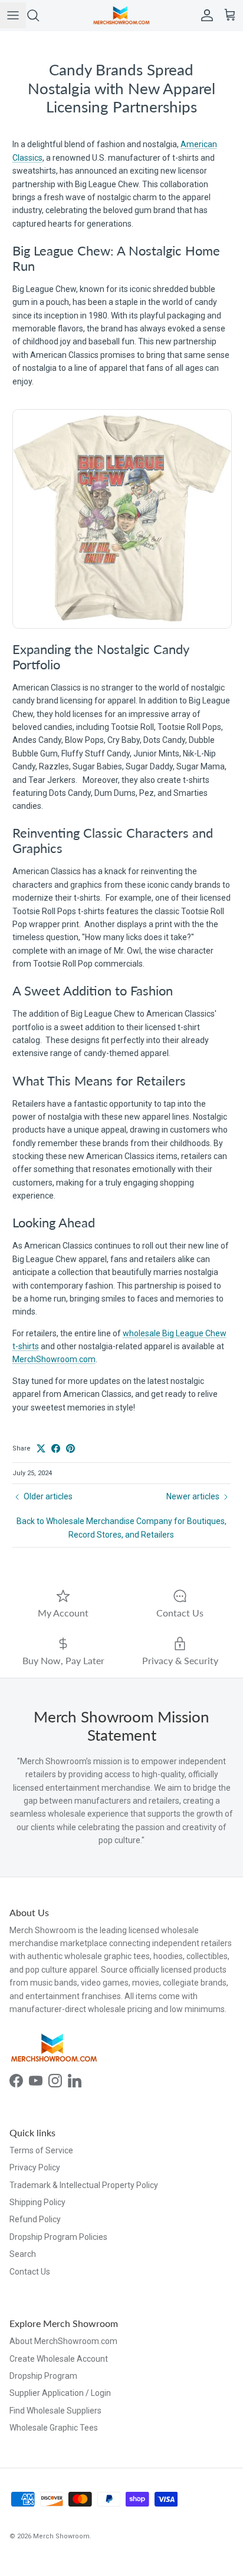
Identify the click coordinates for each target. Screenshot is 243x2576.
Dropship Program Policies (58, 2237)
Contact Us (30, 2272)
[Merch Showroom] (121, 15)
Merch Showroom (61, 2536)
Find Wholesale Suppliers (55, 2411)
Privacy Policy (35, 2167)
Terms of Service (41, 2150)
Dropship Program (43, 2376)
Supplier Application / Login (60, 2393)
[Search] (39, 15)
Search (23, 2254)
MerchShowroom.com (54, 1359)
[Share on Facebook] (56, 1448)
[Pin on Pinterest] (70, 1448)
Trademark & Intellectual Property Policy (84, 2185)
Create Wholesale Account (59, 2359)
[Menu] (13, 15)
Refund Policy (35, 2219)
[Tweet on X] (41, 1448)
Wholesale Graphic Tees (54, 2428)
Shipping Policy (37, 2202)
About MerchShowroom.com (63, 2341)
